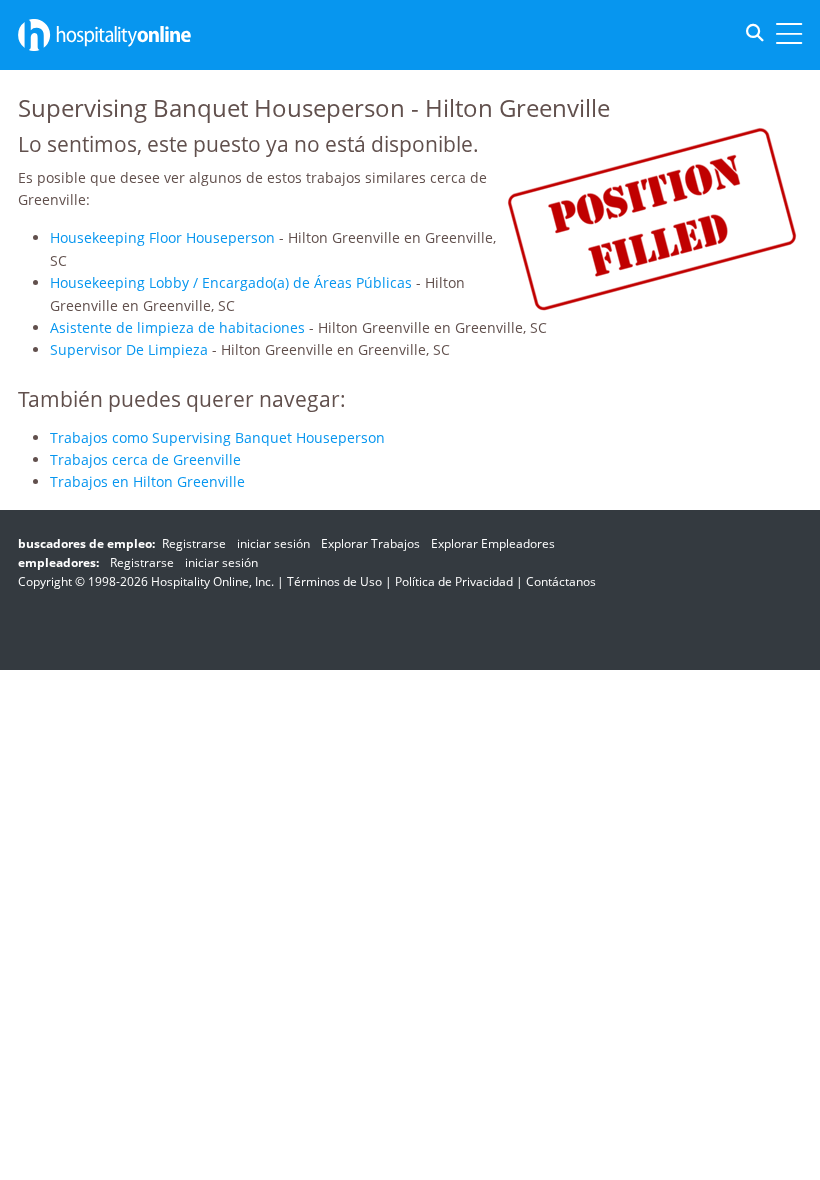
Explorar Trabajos (370, 543)
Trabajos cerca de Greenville (145, 459)
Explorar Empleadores (493, 543)
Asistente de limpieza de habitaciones (177, 327)
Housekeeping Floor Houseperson (162, 237)
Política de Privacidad (454, 581)
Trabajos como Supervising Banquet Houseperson (217, 437)
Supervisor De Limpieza (129, 349)
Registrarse (194, 543)
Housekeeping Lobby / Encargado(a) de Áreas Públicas (231, 282)
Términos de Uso (334, 581)
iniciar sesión (273, 543)
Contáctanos (561, 581)
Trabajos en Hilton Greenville (147, 481)
